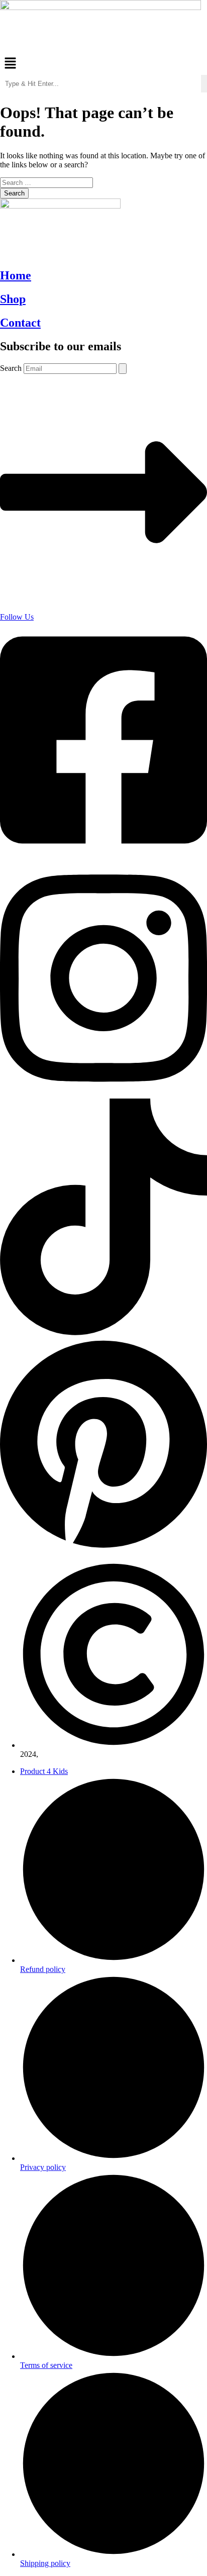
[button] (103, 64)
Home (16, 275)
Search (11, 368)
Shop (13, 299)
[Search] (123, 369)
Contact (20, 323)
